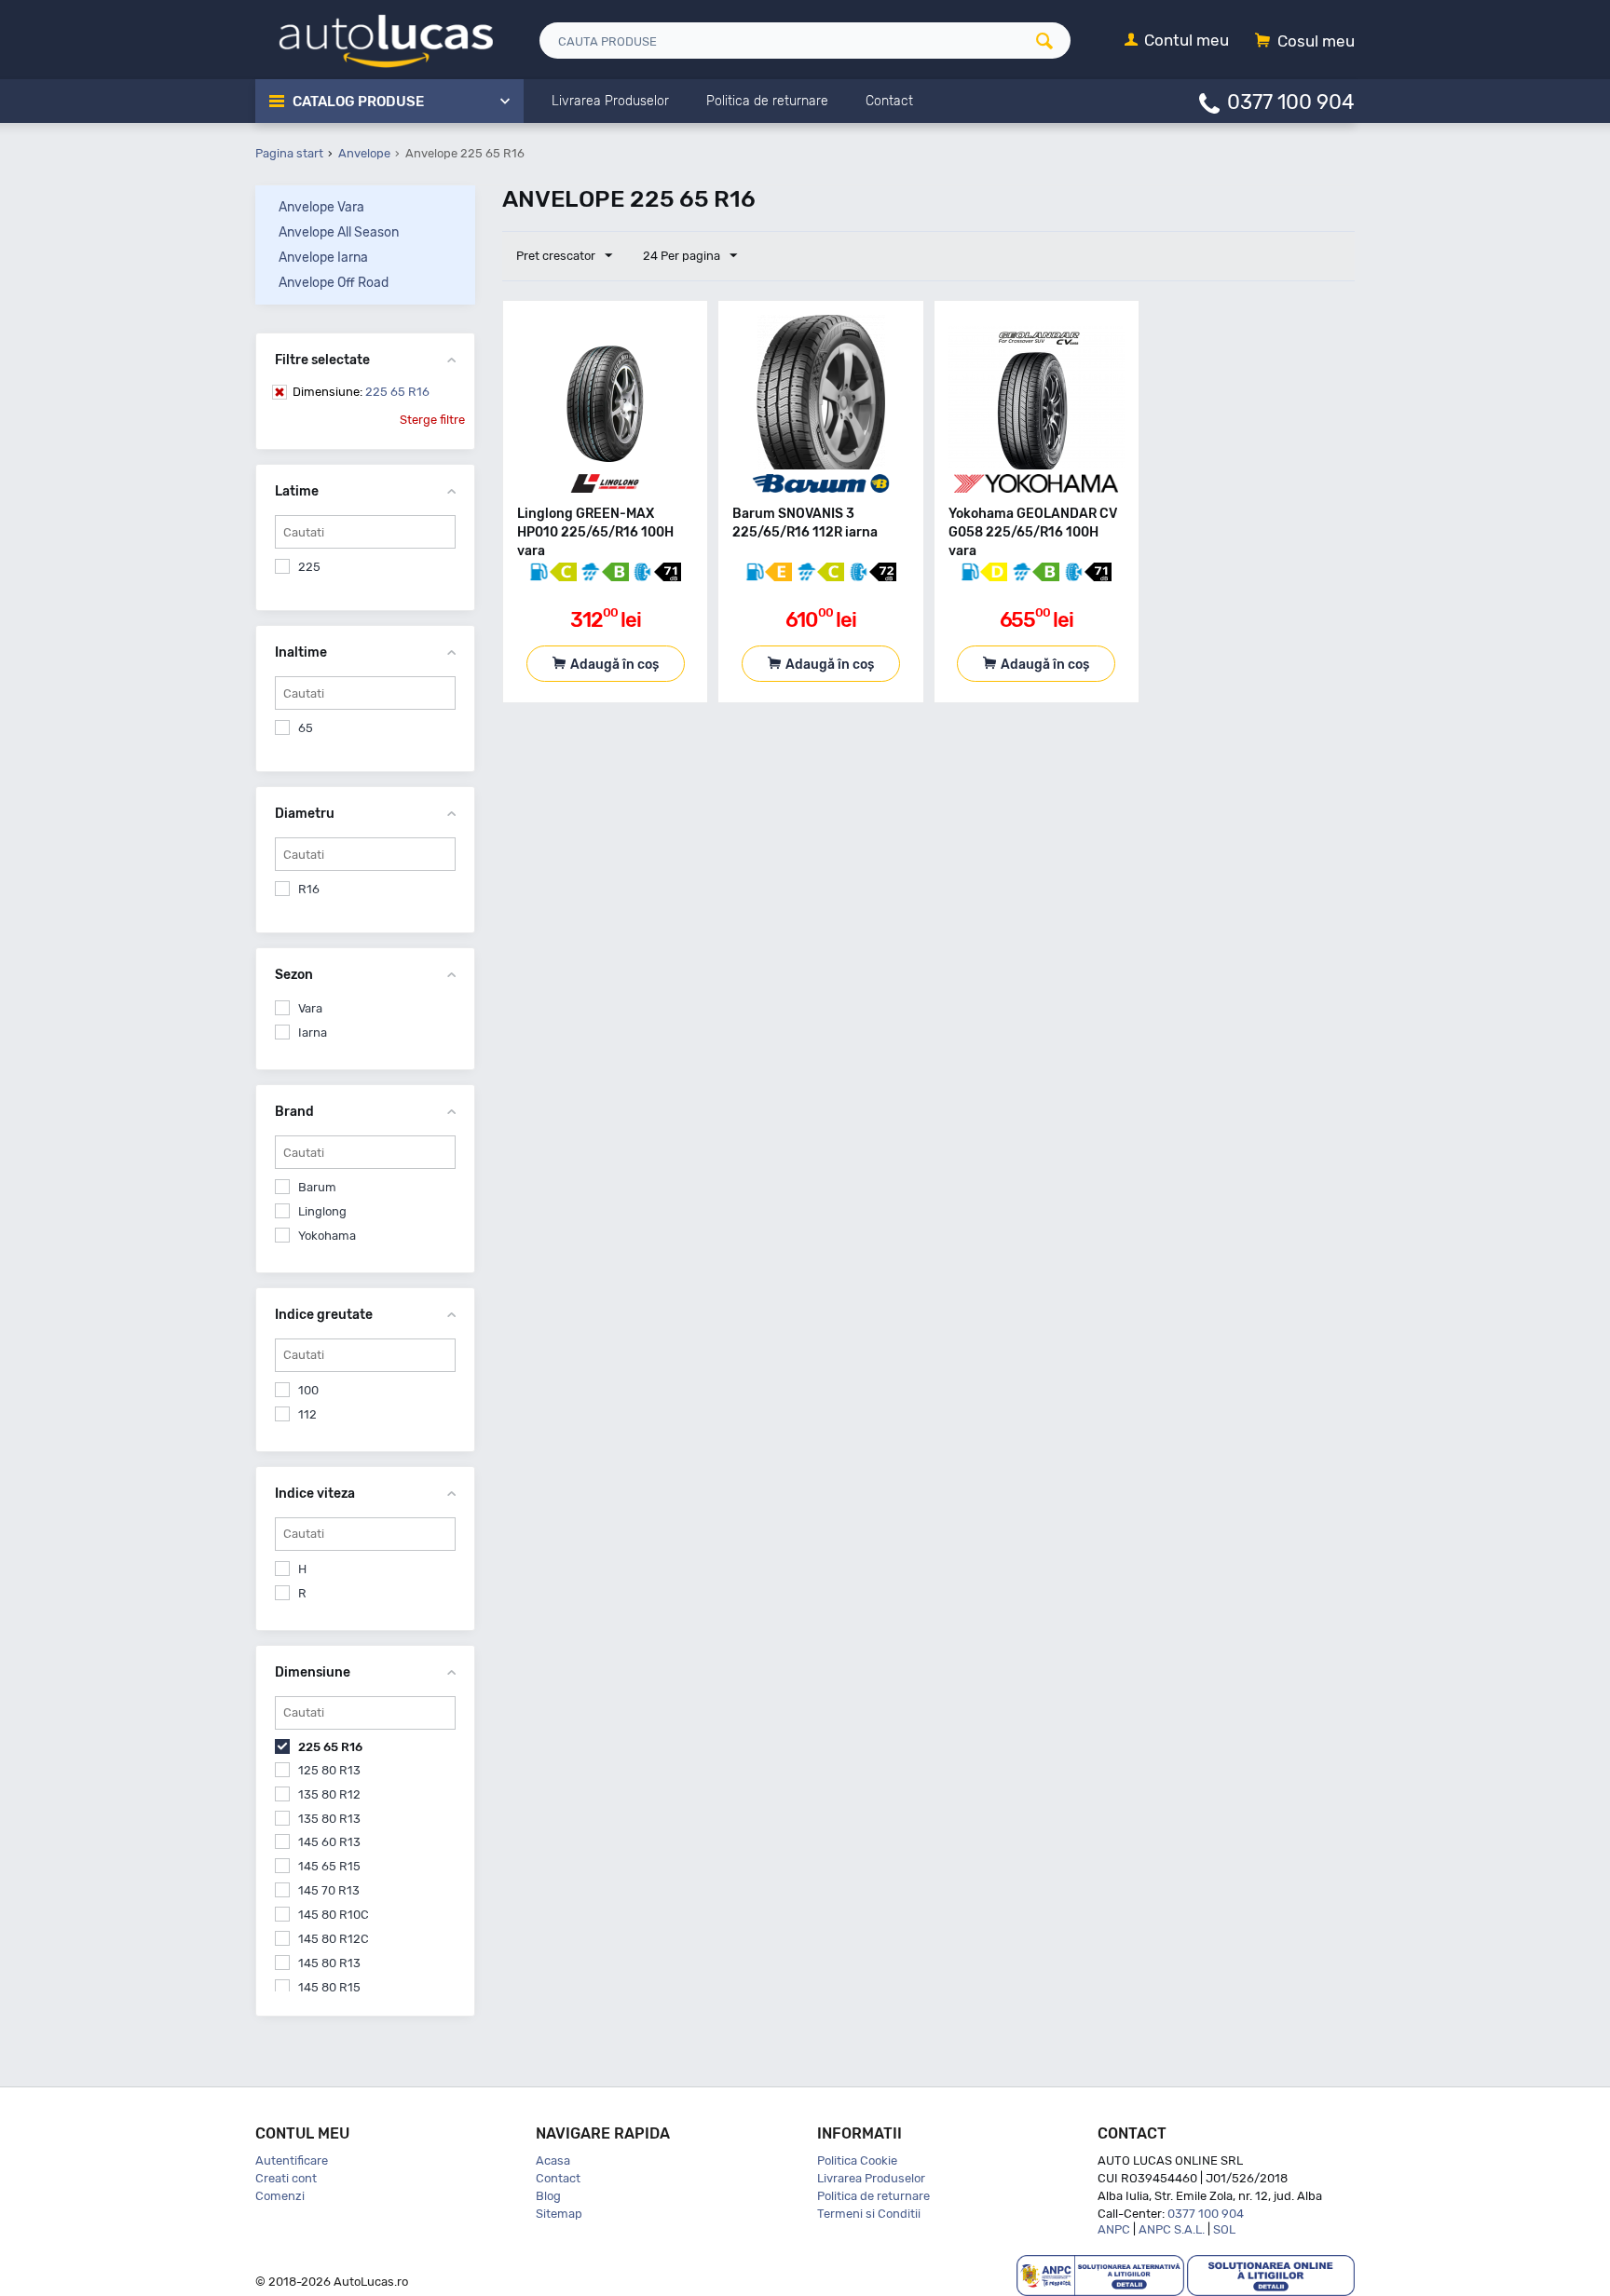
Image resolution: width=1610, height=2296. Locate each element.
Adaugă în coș (614, 665)
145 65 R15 (329, 1866)
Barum (317, 1187)
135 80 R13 (329, 1819)
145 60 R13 (329, 1842)
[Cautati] (1051, 41)
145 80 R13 (329, 1963)
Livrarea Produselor (871, 2178)
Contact (558, 2178)
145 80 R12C (334, 1939)
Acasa (553, 2160)
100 (308, 1390)
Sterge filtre (432, 420)
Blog (548, 2196)
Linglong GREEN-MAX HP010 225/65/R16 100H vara (595, 532)
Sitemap (559, 2214)
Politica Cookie (857, 2160)
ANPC (1114, 2229)
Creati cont (286, 2178)
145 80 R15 (329, 1987)
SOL (1224, 2229)
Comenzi (280, 2196)
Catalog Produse (358, 102)
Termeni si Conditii (869, 2214)
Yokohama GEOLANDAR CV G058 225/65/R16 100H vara (1033, 532)
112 (307, 1414)
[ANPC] (1100, 2274)
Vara (310, 1008)
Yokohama (327, 1236)
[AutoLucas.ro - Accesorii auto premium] (374, 39)
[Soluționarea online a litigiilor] (1271, 2274)
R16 (309, 889)
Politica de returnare (873, 2196)
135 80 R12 (329, 1794)
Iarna (313, 1033)
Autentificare (292, 2160)
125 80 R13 (329, 1770)
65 (306, 728)
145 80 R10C (334, 1915)
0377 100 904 (1291, 101)
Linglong (322, 1211)
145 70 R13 (329, 1890)
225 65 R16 (361, 392)
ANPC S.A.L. (1172, 2229)
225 (309, 567)
